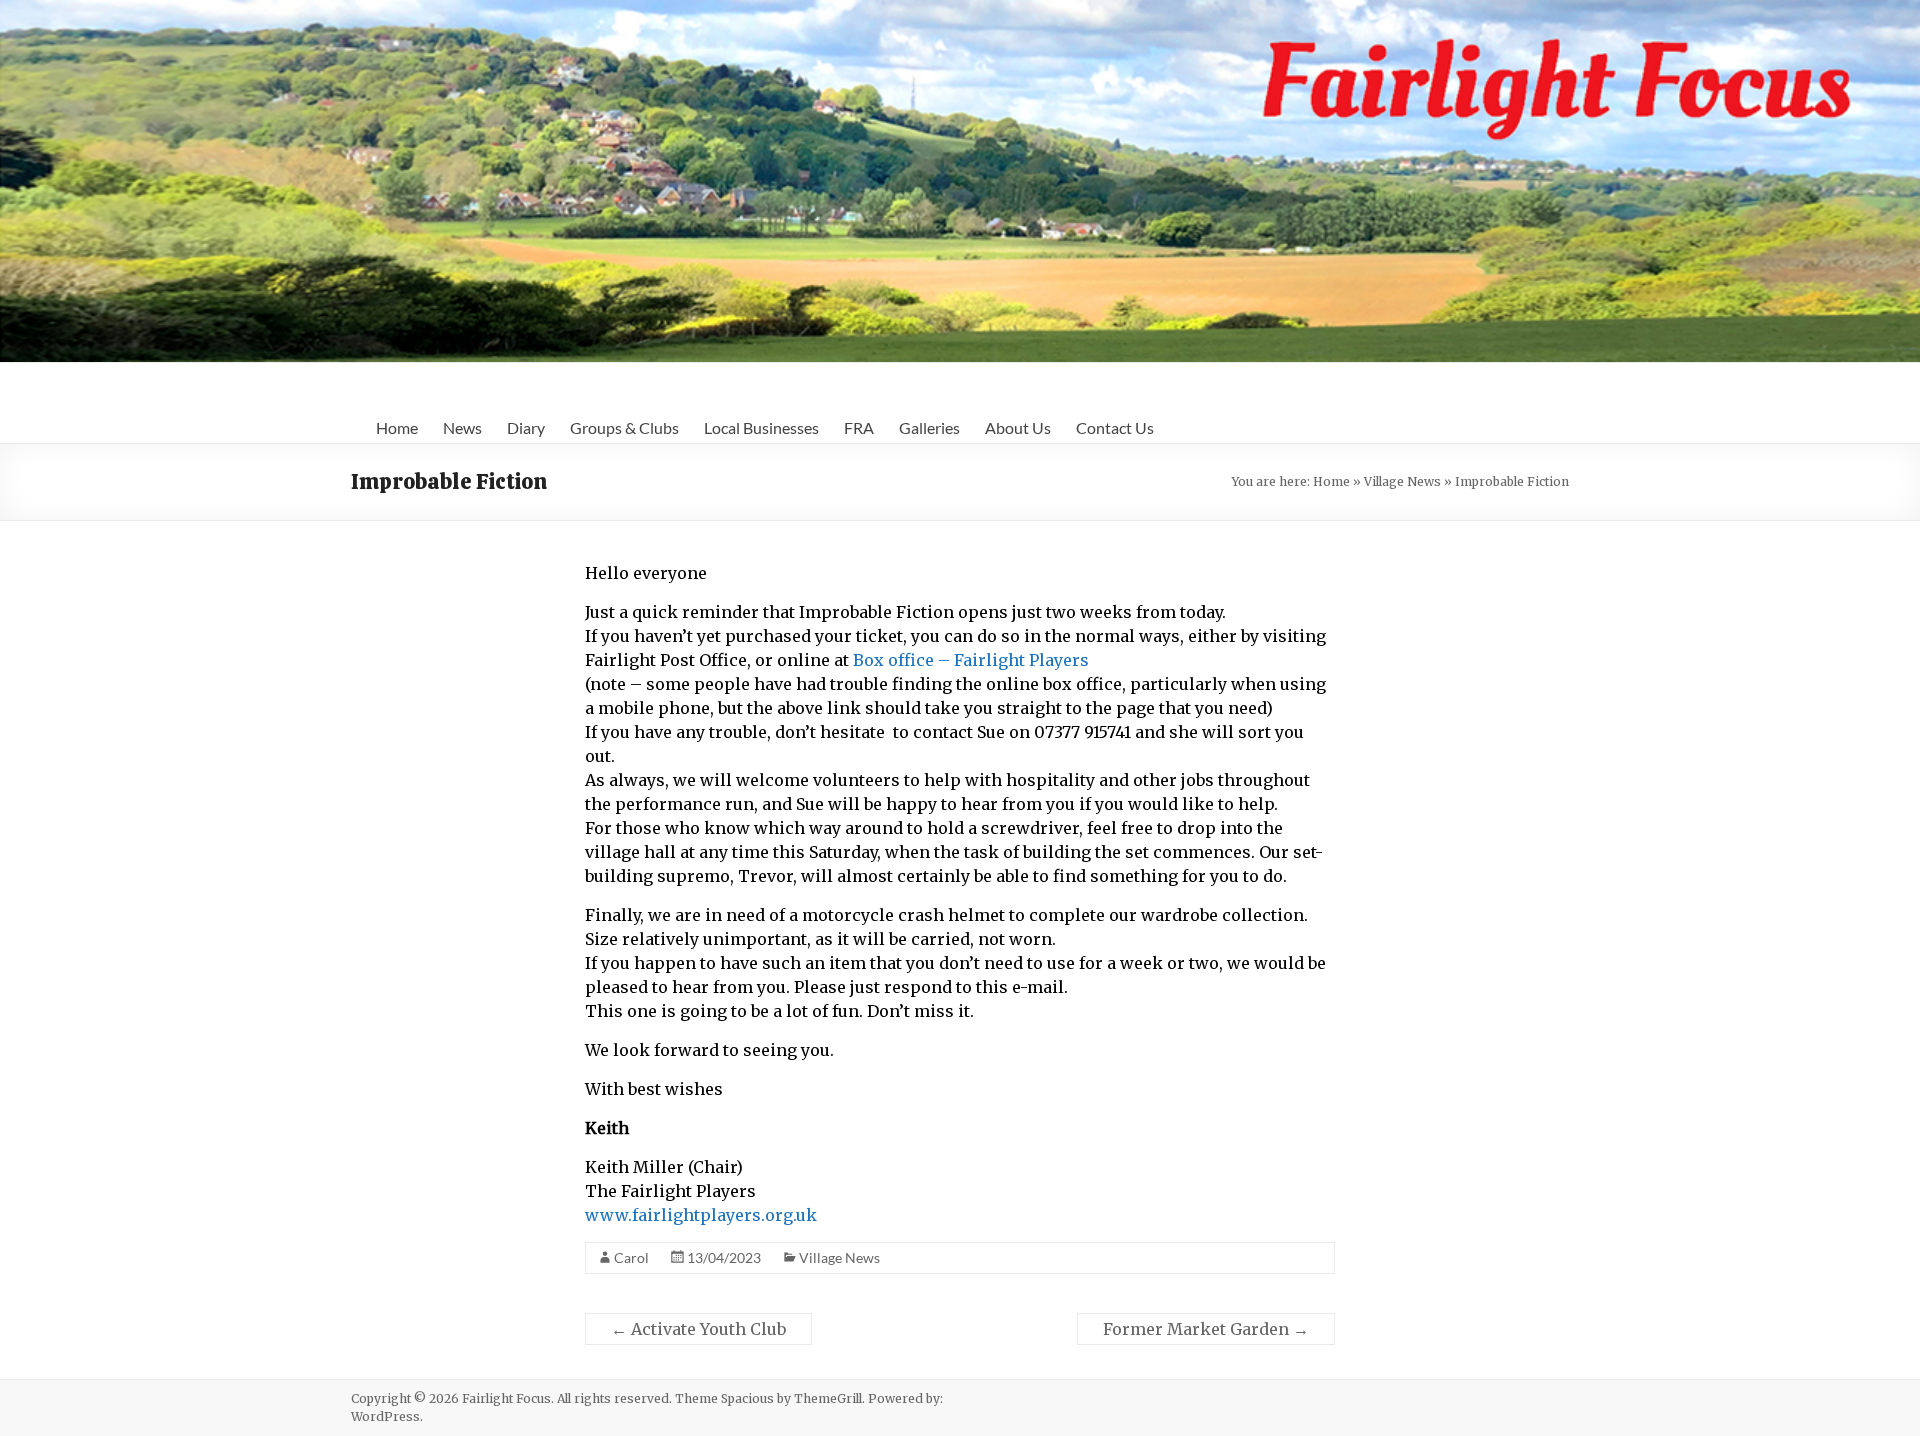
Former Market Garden (1206, 1329)
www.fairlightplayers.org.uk (701, 1215)
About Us (1018, 427)
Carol (631, 1257)
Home (397, 427)
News (462, 427)
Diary (526, 427)
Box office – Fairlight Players (971, 660)
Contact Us (1115, 427)
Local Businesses (761, 427)
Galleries (929, 427)
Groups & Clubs (624, 427)
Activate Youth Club (698, 1329)
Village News (1402, 481)
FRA (859, 427)
